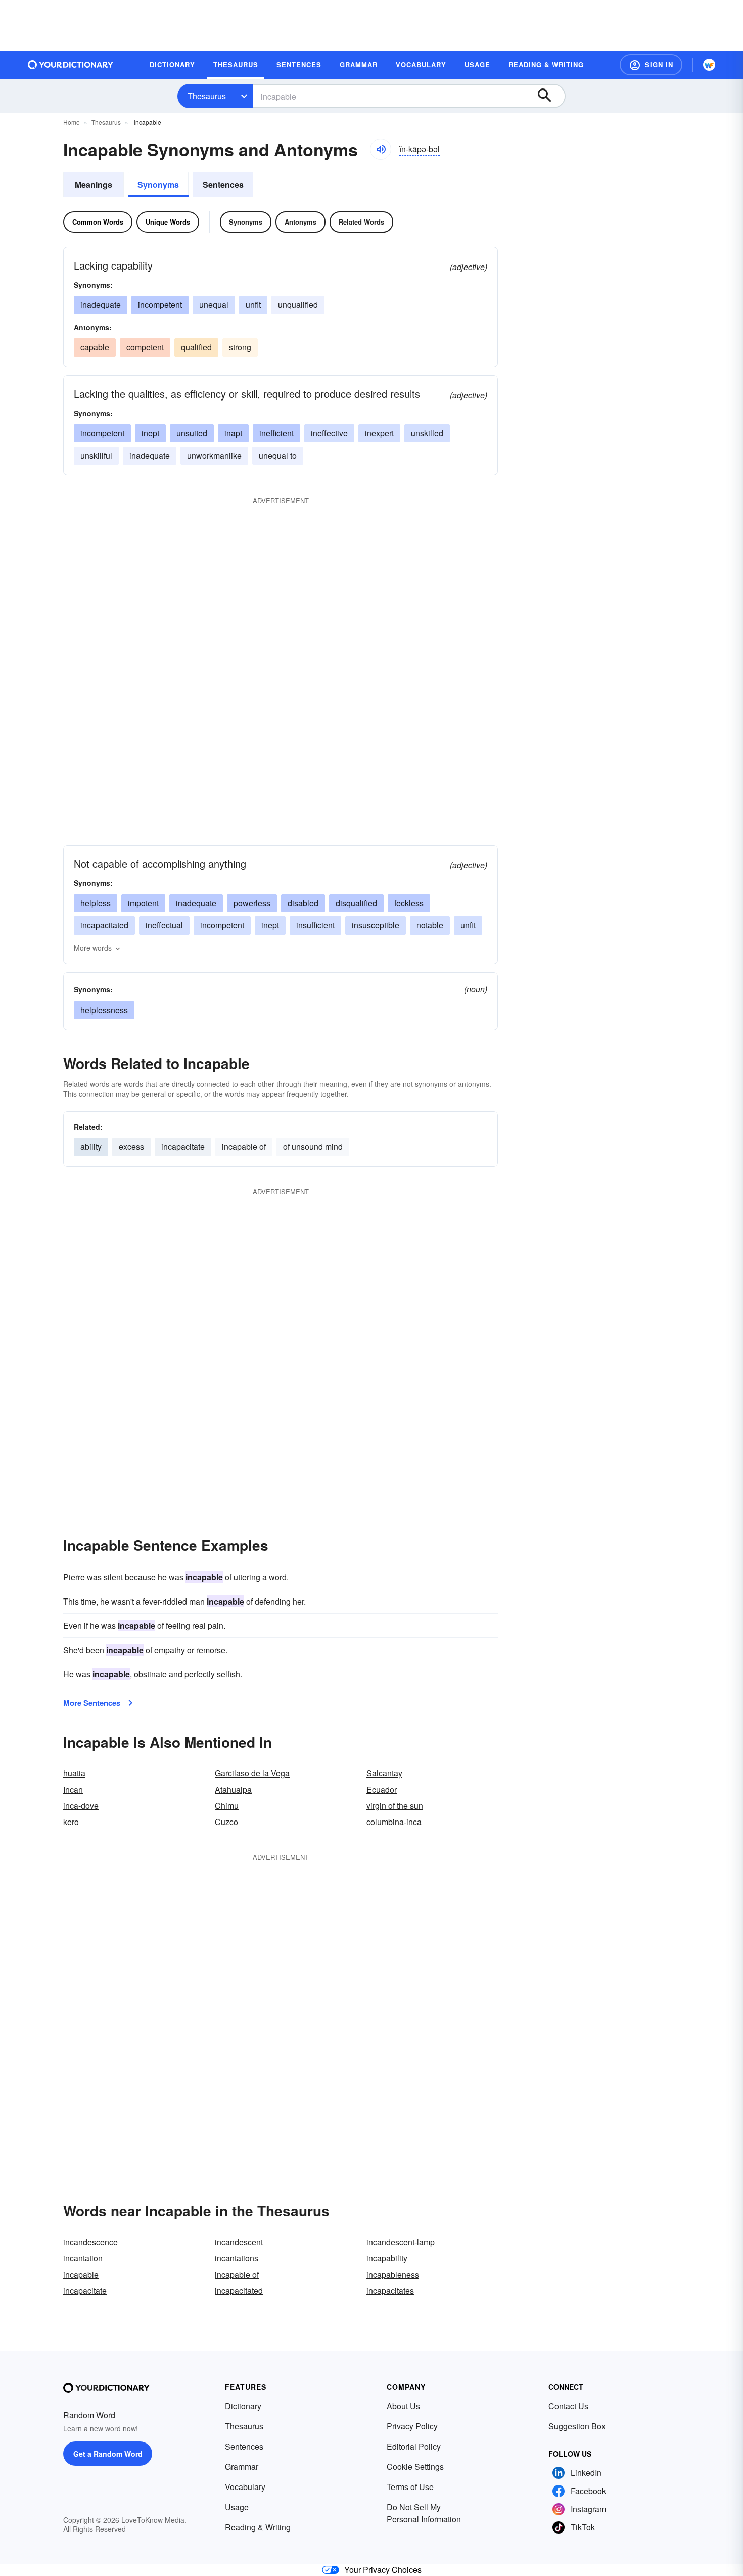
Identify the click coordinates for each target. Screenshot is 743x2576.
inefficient (276, 433)
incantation (83, 2258)
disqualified (356, 903)
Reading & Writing (258, 2527)
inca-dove (81, 1806)
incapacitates (390, 2291)
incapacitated (104, 925)
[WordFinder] (709, 65)
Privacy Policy (412, 2426)
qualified (196, 347)
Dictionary (243, 2406)
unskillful (96, 455)
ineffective (329, 433)
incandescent (239, 2242)
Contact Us (568, 2406)
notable (430, 925)
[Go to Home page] (71, 65)
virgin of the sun (395, 1806)
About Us (403, 2406)
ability (91, 1147)
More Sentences (92, 1703)
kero (71, 1822)
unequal (214, 305)
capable (95, 347)
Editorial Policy (414, 2446)
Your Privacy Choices (383, 2570)
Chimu (227, 1806)
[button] (651, 65)
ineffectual (164, 925)
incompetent (160, 305)
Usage (237, 2507)
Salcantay (384, 1773)
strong (240, 347)
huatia (74, 1773)
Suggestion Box (577, 2426)
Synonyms (158, 184)
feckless (409, 903)
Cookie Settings (415, 2467)
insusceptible (376, 925)
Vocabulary (245, 2487)
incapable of (244, 1147)
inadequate (101, 305)
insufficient (315, 925)
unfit (253, 305)
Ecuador (382, 1789)
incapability (387, 2258)
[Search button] (549, 96)
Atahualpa (233, 1789)
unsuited (192, 433)
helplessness (104, 1010)
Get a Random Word (108, 2454)
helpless (96, 903)
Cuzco (226, 1822)
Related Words (361, 222)
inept (150, 433)
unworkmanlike (214, 455)
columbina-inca (394, 1822)
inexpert (379, 433)
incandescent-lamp (401, 2242)
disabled (303, 903)
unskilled (427, 433)
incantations (237, 2258)
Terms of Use (410, 2487)
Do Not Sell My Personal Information (424, 2513)
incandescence (90, 2242)
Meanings (94, 184)
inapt (233, 433)
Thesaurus (207, 96)
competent (145, 347)
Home (72, 122)
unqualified (298, 305)
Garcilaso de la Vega (252, 1773)
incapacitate (183, 1147)
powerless (252, 903)
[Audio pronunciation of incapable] (381, 149)
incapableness (393, 2274)
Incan (73, 1789)
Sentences (223, 184)
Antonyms (300, 222)
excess (131, 1147)
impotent (143, 903)
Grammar (242, 2467)
